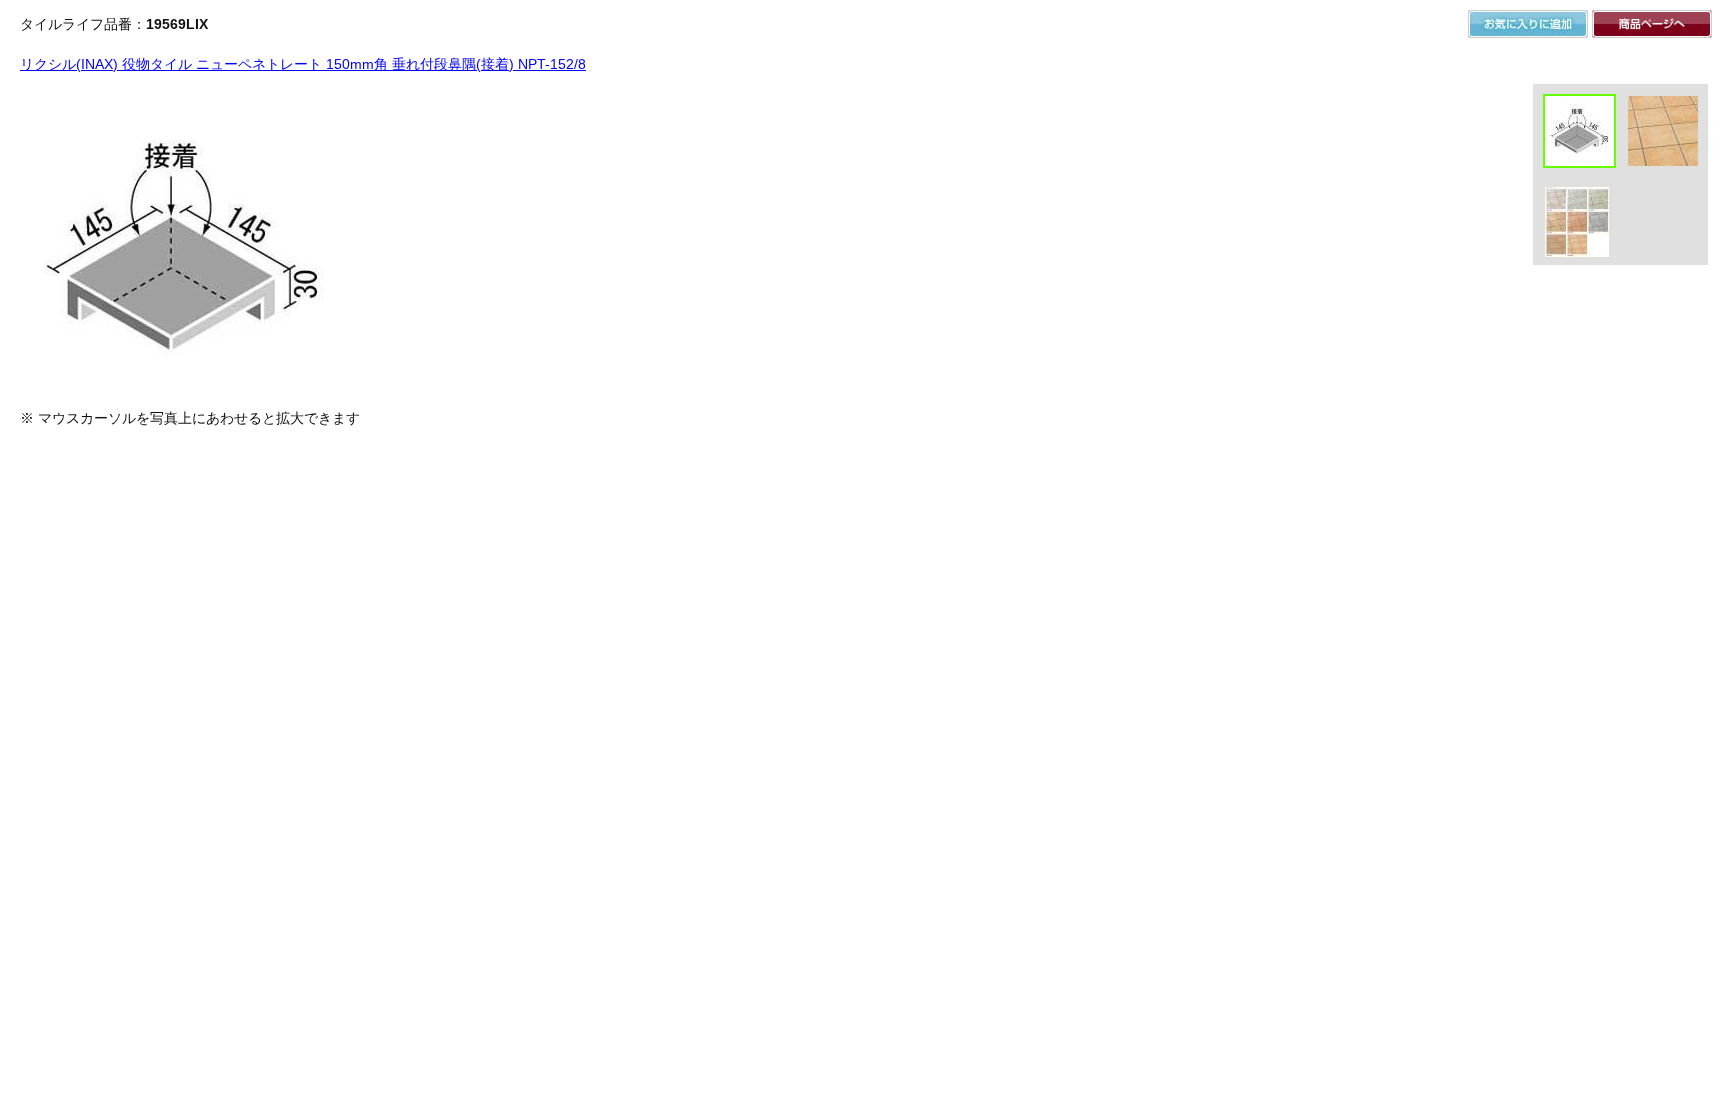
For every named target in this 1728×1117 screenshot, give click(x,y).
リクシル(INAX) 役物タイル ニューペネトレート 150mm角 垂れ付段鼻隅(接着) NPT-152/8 (303, 64)
